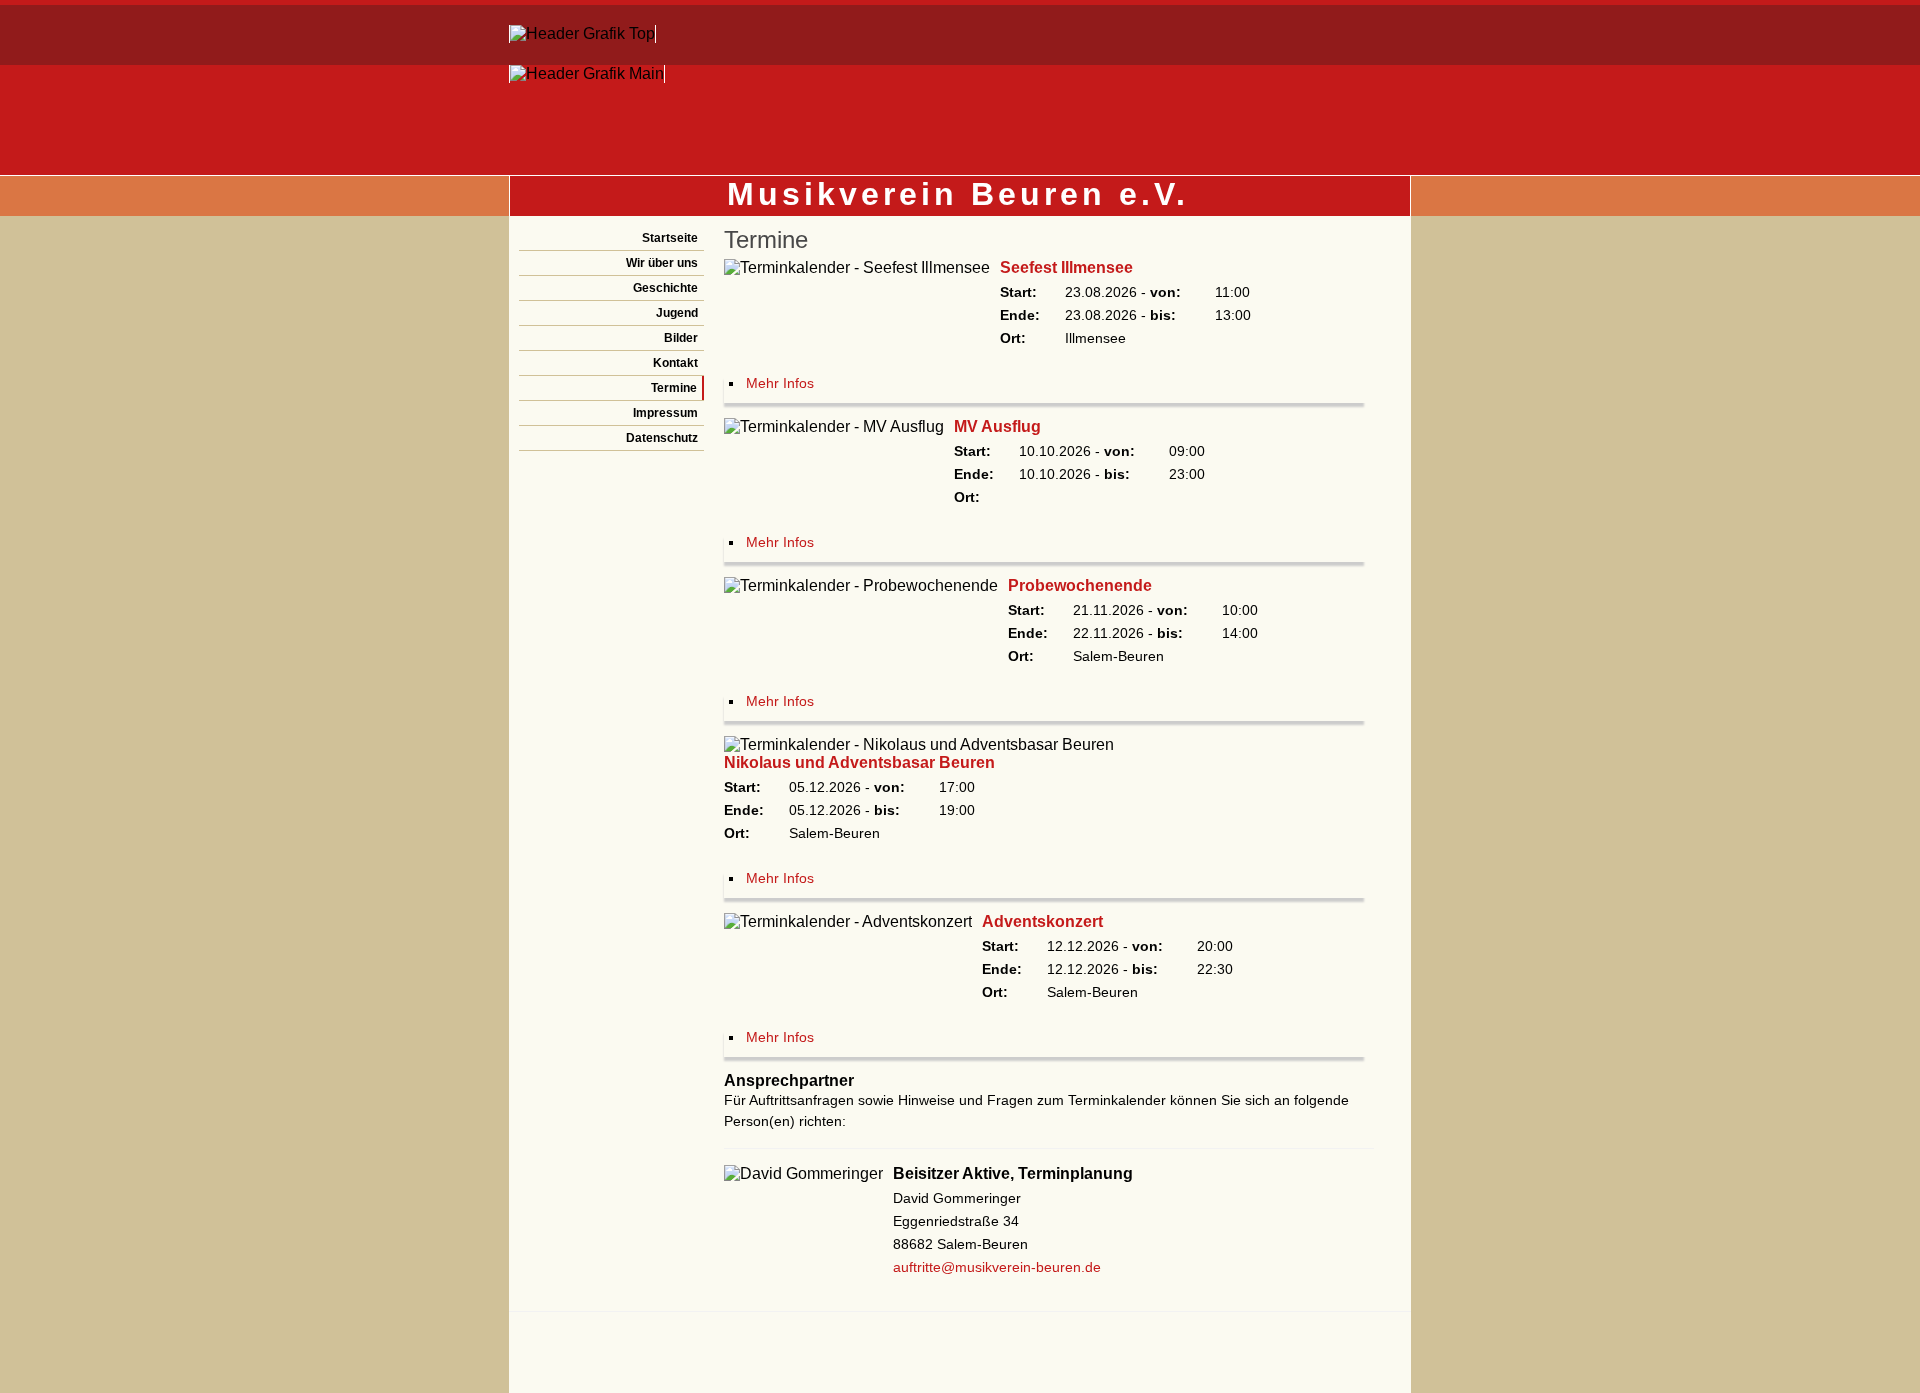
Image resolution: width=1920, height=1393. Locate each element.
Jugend (677, 313)
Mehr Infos (780, 383)
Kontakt (675, 363)
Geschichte (665, 288)
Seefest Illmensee (1066, 267)
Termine (674, 388)
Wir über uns (662, 263)
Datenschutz (662, 438)
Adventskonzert (1042, 921)
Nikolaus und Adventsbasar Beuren (859, 762)
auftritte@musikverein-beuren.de (997, 1267)
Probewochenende (1080, 585)
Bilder (681, 338)
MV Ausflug (997, 426)
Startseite (670, 238)
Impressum (665, 413)
